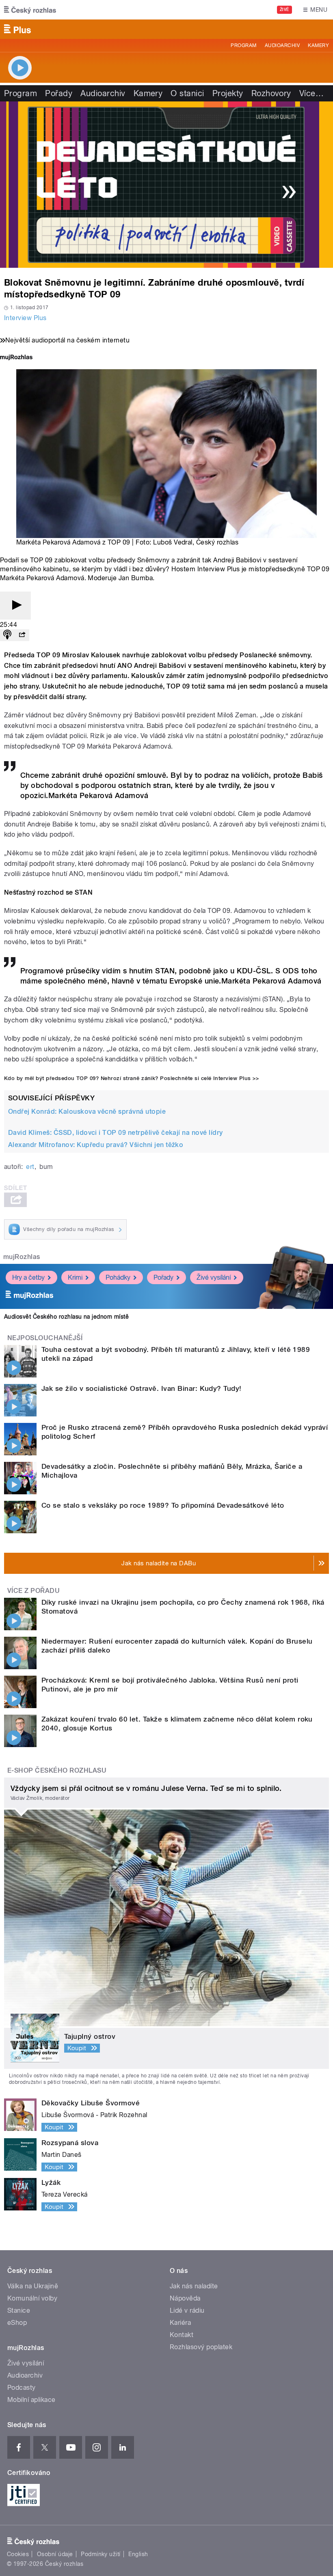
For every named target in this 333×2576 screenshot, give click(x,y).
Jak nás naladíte (194, 2286)
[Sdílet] (22, 635)
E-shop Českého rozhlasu (57, 1770)
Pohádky (118, 1277)
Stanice (19, 2310)
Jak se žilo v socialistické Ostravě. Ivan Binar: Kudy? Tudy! (142, 1388)
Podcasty (22, 2388)
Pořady (59, 93)
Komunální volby (32, 2298)
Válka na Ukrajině (33, 2286)
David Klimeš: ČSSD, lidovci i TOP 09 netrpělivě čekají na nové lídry (116, 1133)
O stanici (187, 93)
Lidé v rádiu (187, 2310)
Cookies (18, 2554)
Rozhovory (271, 93)
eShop (17, 2323)
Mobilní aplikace (31, 2400)
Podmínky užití (101, 2554)
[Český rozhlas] (30, 10)
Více (311, 93)
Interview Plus (25, 318)
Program (243, 45)
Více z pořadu (34, 1591)
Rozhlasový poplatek (201, 2347)
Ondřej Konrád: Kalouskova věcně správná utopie (87, 1112)
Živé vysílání (214, 1277)
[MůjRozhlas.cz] (16, 358)
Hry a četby (28, 1277)
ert (30, 1167)
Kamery (318, 45)
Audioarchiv (282, 45)
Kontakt (182, 2335)
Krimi (75, 1277)
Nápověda (185, 2298)
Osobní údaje (55, 2554)
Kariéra (180, 2323)
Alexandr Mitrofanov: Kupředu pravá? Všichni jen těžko (96, 1145)
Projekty (228, 93)
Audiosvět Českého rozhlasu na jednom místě (66, 1317)
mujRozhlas (22, 1257)
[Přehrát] (15, 606)
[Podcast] (7, 635)
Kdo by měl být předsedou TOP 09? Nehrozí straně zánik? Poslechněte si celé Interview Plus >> (131, 1078)
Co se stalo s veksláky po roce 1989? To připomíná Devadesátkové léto (163, 1505)
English (138, 2554)
